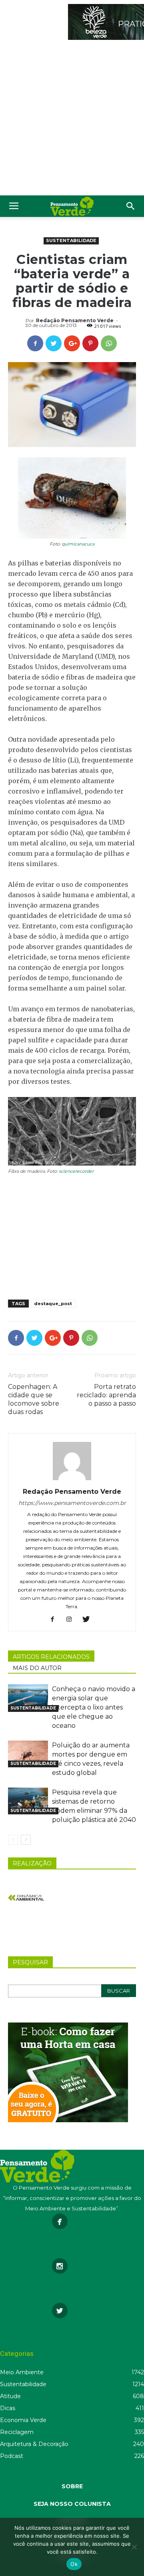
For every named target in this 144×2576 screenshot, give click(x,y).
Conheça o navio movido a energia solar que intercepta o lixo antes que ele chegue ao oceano (94, 1707)
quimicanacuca (78, 544)
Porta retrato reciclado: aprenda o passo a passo (106, 1395)
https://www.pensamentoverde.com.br (72, 1503)
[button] (131, 206)
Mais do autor (37, 1668)
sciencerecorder (76, 1171)
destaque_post (53, 1304)
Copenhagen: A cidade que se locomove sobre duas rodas (34, 1399)
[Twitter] (89, 1620)
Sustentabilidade (71, 240)
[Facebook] (55, 1620)
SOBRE (72, 2486)
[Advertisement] (72, 120)
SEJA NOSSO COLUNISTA (72, 2504)
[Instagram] (72, 1620)
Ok (74, 2564)
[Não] (134, 2547)
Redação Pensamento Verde (75, 320)
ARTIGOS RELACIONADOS (51, 1657)
